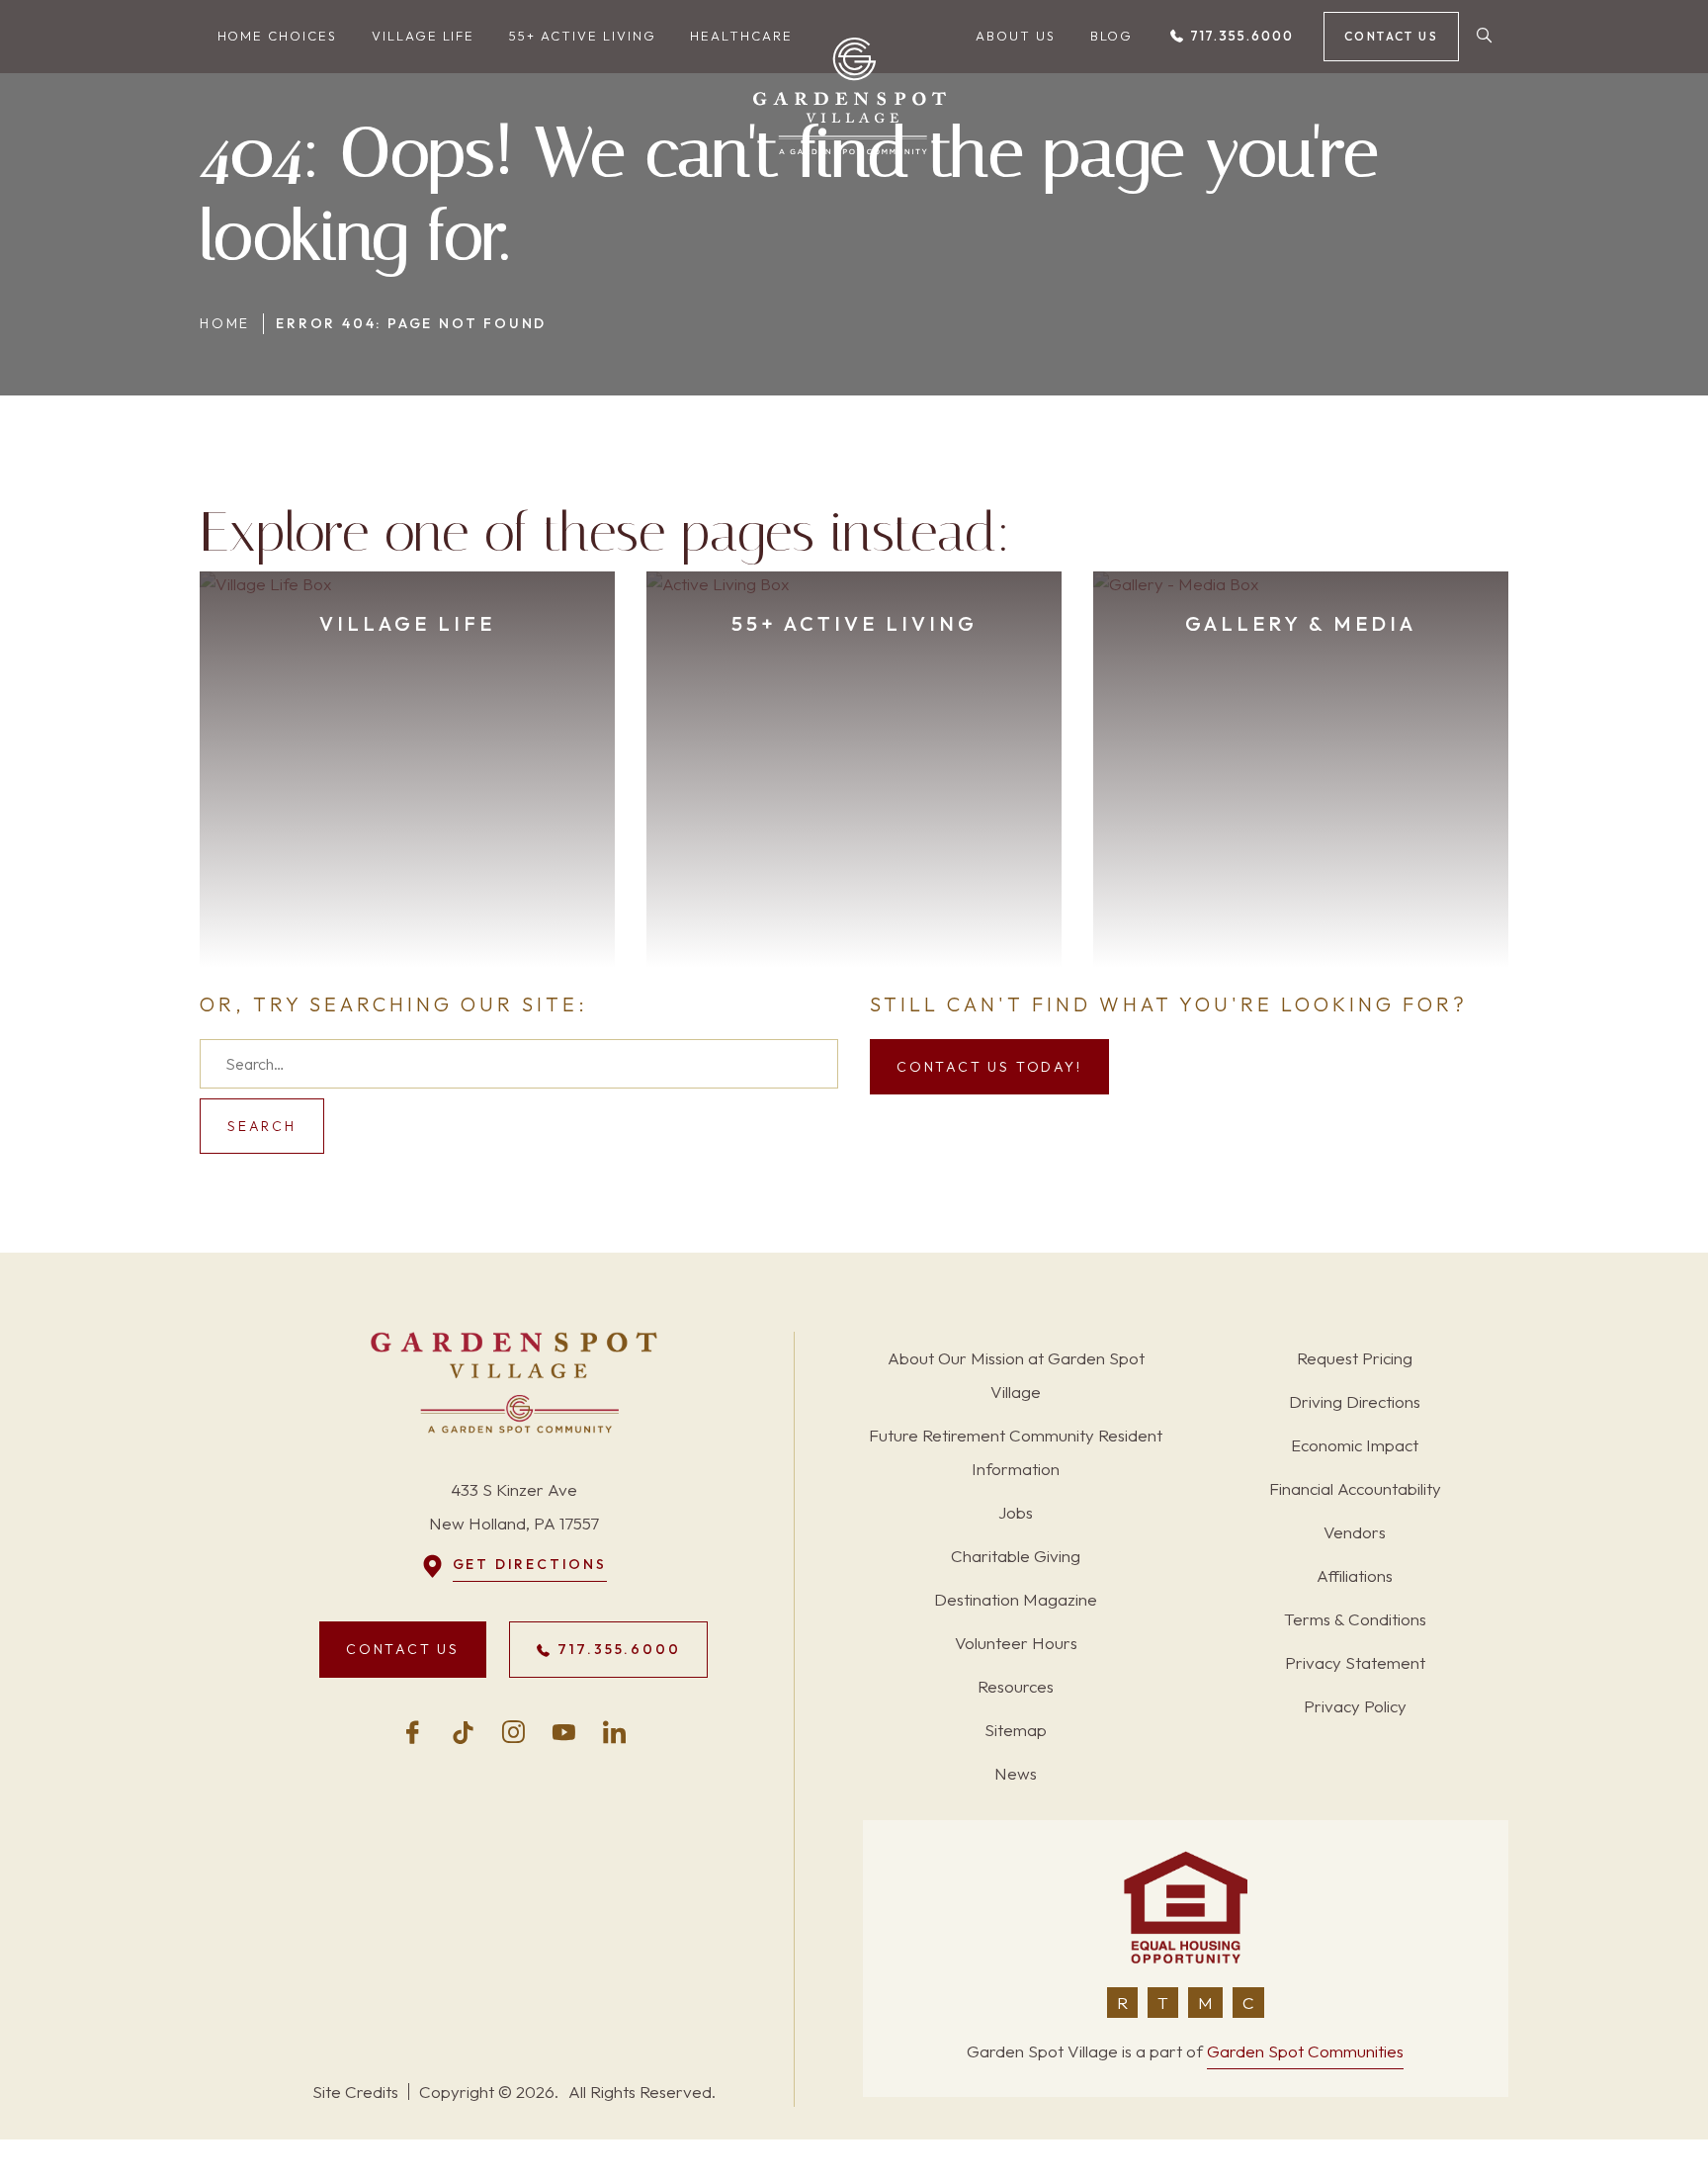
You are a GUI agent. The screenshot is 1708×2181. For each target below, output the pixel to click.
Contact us (1391, 36)
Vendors (1355, 1532)
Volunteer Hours (1016, 1643)
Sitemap (1016, 1730)
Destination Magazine (1016, 1599)
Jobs (1016, 1512)
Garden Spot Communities (1305, 2051)
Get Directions (530, 1564)
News (1016, 1773)
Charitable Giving (1016, 1556)
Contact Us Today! (989, 1067)
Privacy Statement (1355, 1662)
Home (225, 323)
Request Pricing (1355, 1358)
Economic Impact (1355, 1445)
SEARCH (262, 1126)
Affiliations (1355, 1575)
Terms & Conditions (1355, 1619)
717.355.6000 (1239, 36)
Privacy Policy (1355, 1706)
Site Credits (355, 2092)
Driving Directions (1355, 1401)
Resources (1016, 1686)
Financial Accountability (1355, 1488)
